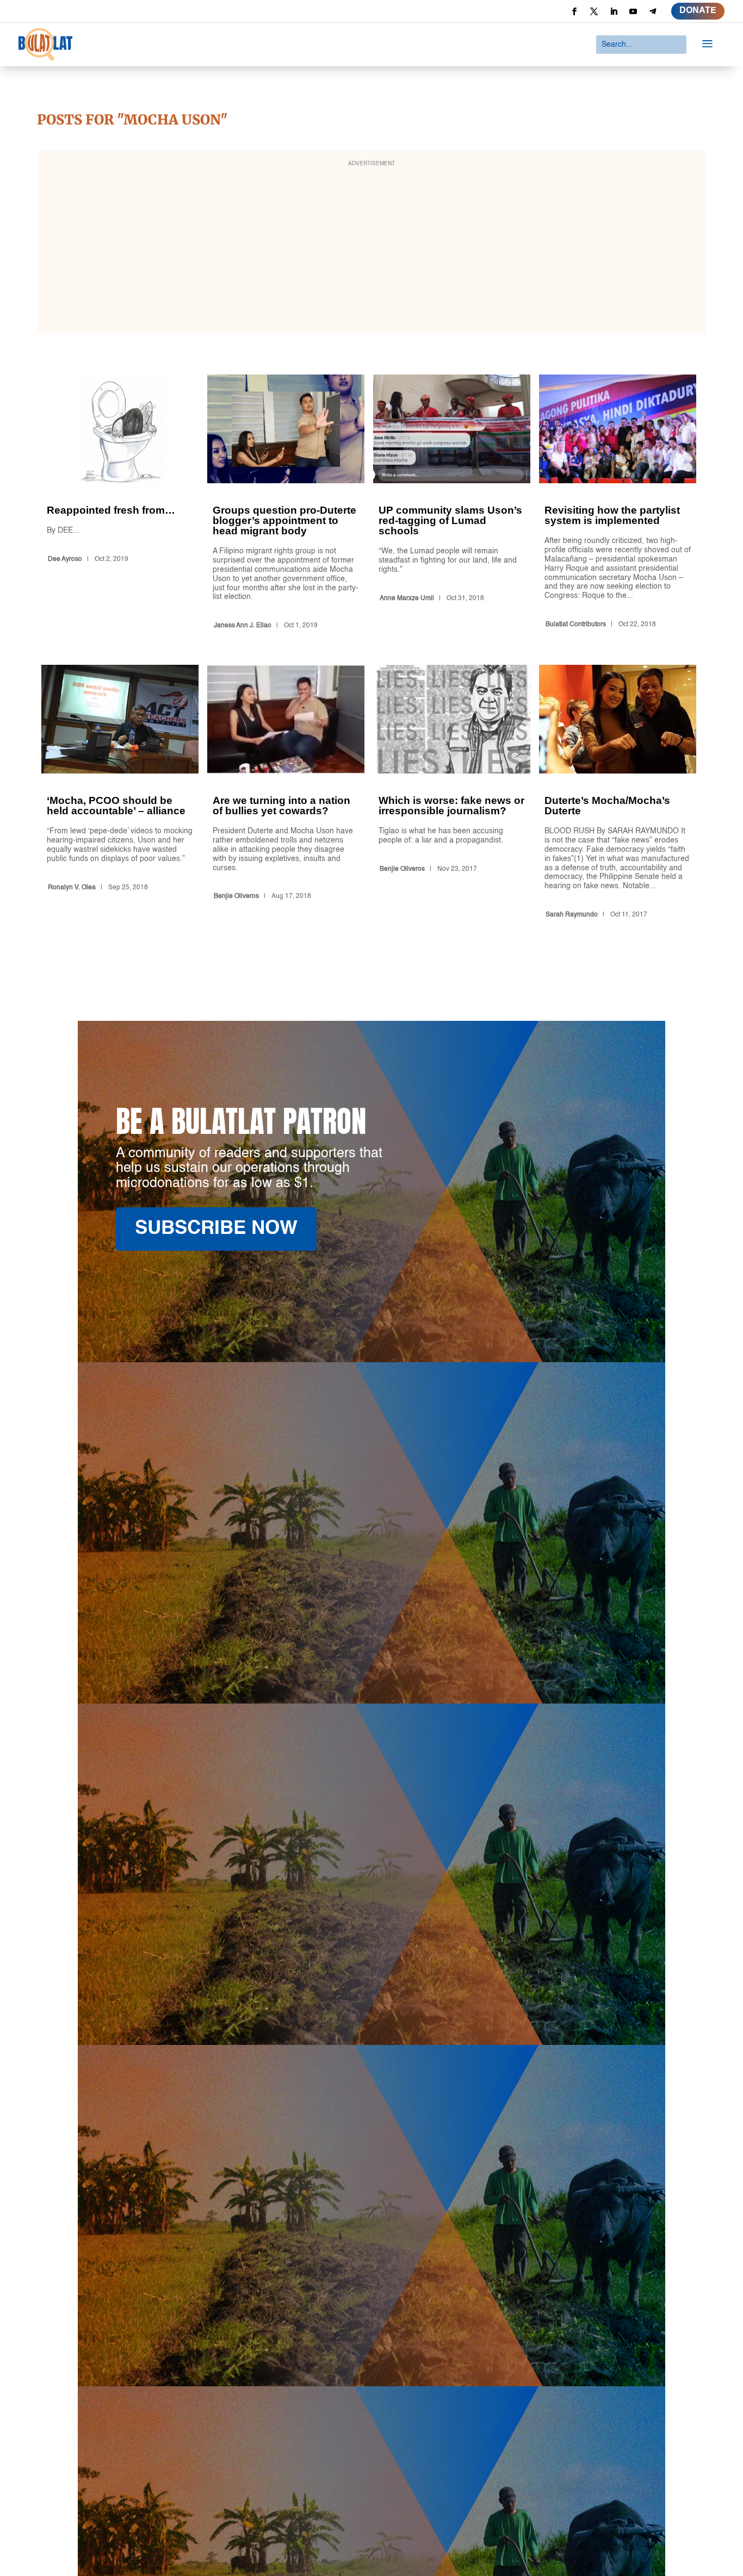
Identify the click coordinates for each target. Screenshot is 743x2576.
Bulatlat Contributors (576, 625)
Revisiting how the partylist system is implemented (618, 504)
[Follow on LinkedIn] (614, 11)
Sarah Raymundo (572, 915)
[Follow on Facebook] (574, 11)
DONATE (698, 11)
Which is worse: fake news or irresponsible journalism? (452, 794)
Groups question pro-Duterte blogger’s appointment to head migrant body (286, 504)
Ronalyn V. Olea (72, 888)
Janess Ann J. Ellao (243, 626)
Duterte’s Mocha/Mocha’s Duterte (618, 794)
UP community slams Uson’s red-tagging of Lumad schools (452, 504)
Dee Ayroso (65, 559)
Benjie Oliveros (236, 896)
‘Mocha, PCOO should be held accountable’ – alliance (120, 794)
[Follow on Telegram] (653, 11)
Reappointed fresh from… (120, 504)
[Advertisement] (371, 249)
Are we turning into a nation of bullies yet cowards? (286, 794)
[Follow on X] (594, 11)
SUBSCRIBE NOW (216, 1229)
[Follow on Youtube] (633, 11)
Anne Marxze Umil (407, 598)
